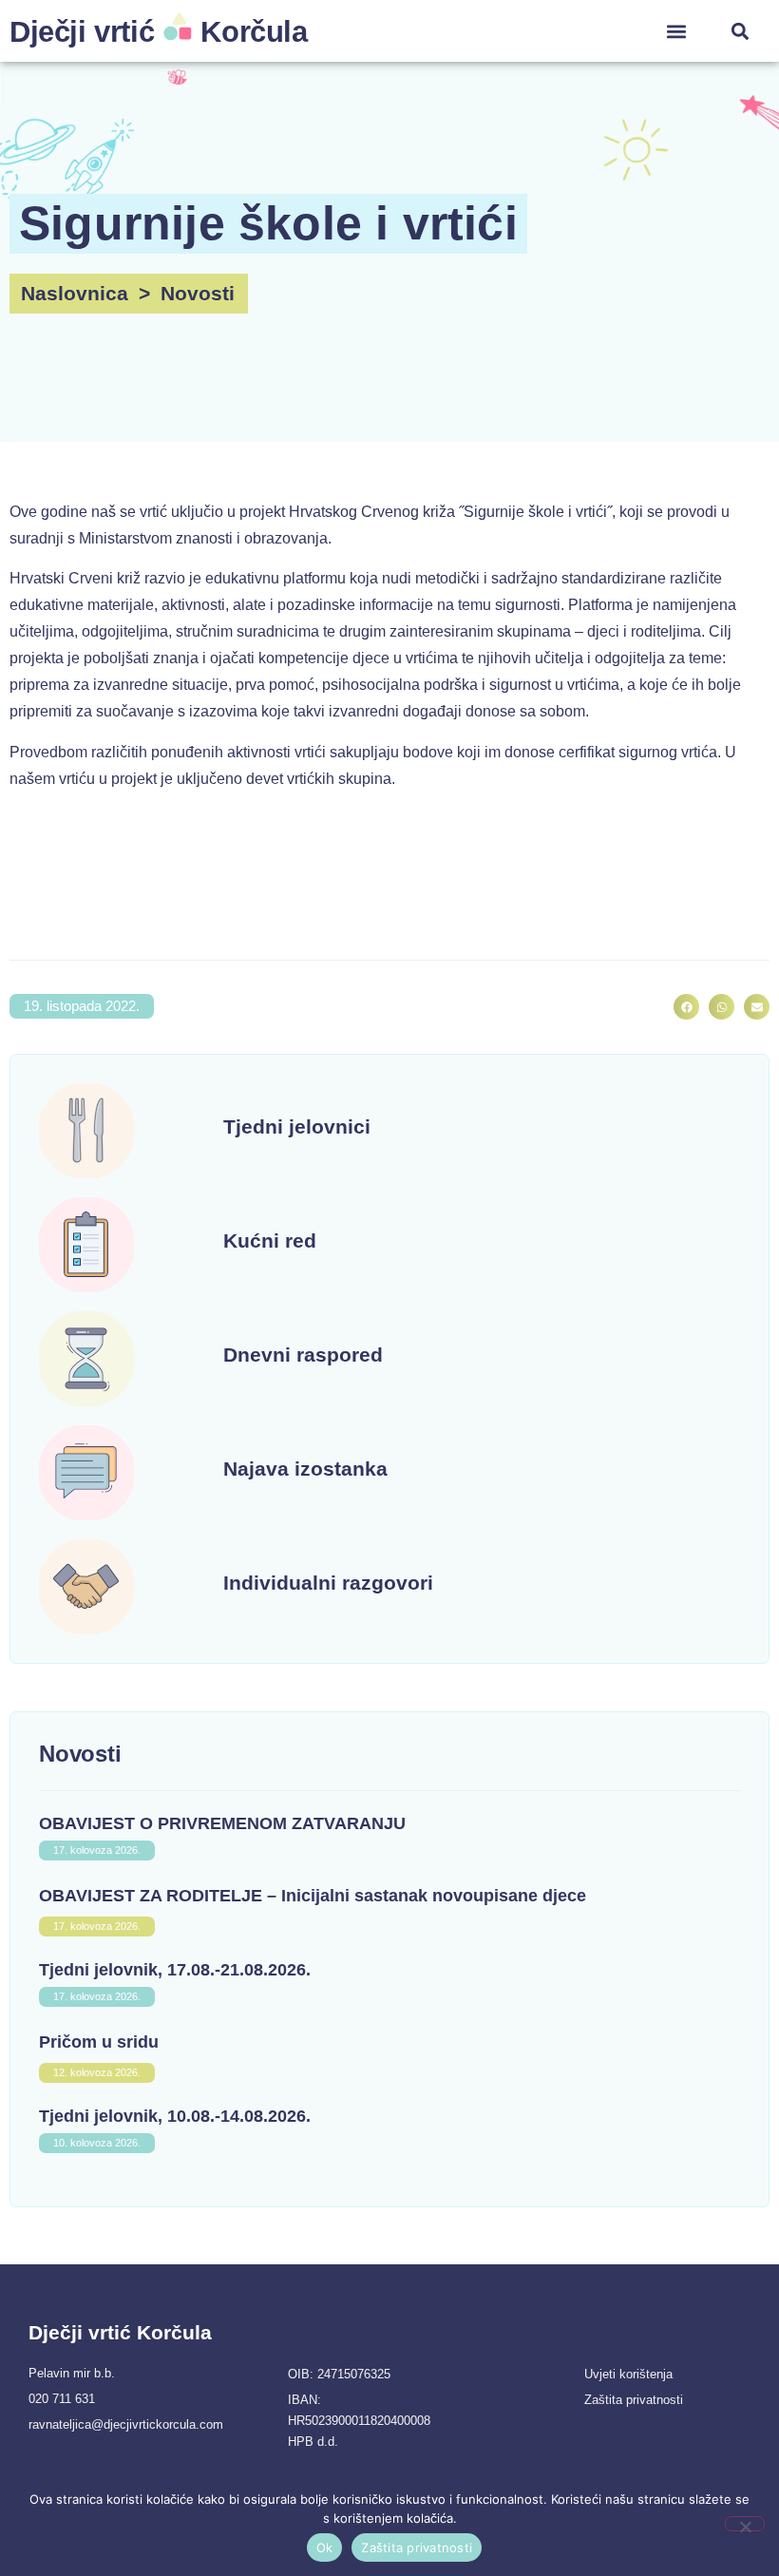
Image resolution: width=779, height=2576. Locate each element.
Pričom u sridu (99, 2042)
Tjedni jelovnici (297, 1126)
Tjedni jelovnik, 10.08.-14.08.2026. (175, 2116)
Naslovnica (75, 293)
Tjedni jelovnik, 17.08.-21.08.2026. (175, 1970)
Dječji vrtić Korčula (159, 32)
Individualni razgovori (328, 1583)
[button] (676, 31)
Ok (325, 2547)
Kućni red (270, 1240)
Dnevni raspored (303, 1355)
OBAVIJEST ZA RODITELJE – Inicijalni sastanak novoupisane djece (313, 1896)
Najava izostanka (305, 1469)
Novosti (198, 293)
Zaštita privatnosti (417, 2547)
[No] (745, 2524)
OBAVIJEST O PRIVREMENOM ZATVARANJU (222, 1823)
